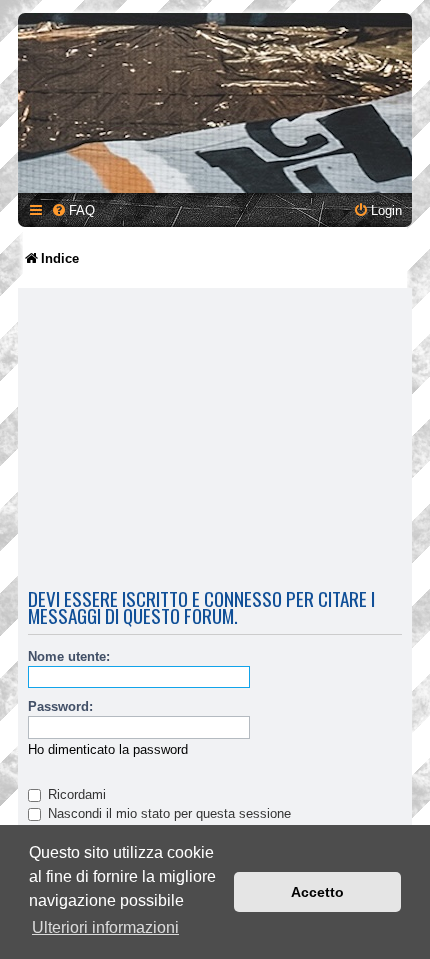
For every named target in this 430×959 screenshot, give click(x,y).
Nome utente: (69, 656)
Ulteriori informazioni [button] (105, 927)
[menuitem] (73, 210)
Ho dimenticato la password (108, 749)
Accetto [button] (317, 892)
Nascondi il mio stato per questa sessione (167, 813)
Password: (60, 706)
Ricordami (75, 794)
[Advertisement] (215, 441)
